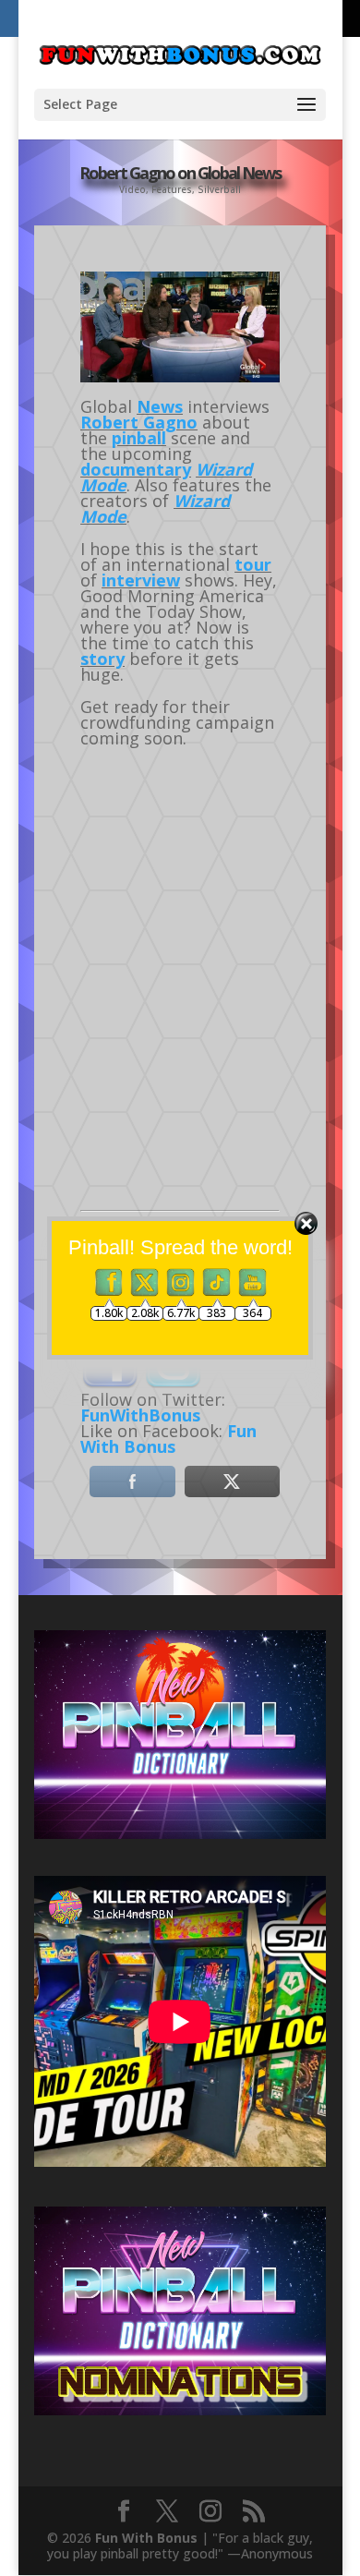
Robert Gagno (139, 422)
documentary (136, 469)
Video (132, 189)
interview (141, 580)
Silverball (219, 189)
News (160, 406)
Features (172, 189)
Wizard (202, 501)
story (102, 659)
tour (253, 564)
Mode (103, 516)
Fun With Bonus (168, 1439)
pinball (139, 438)
